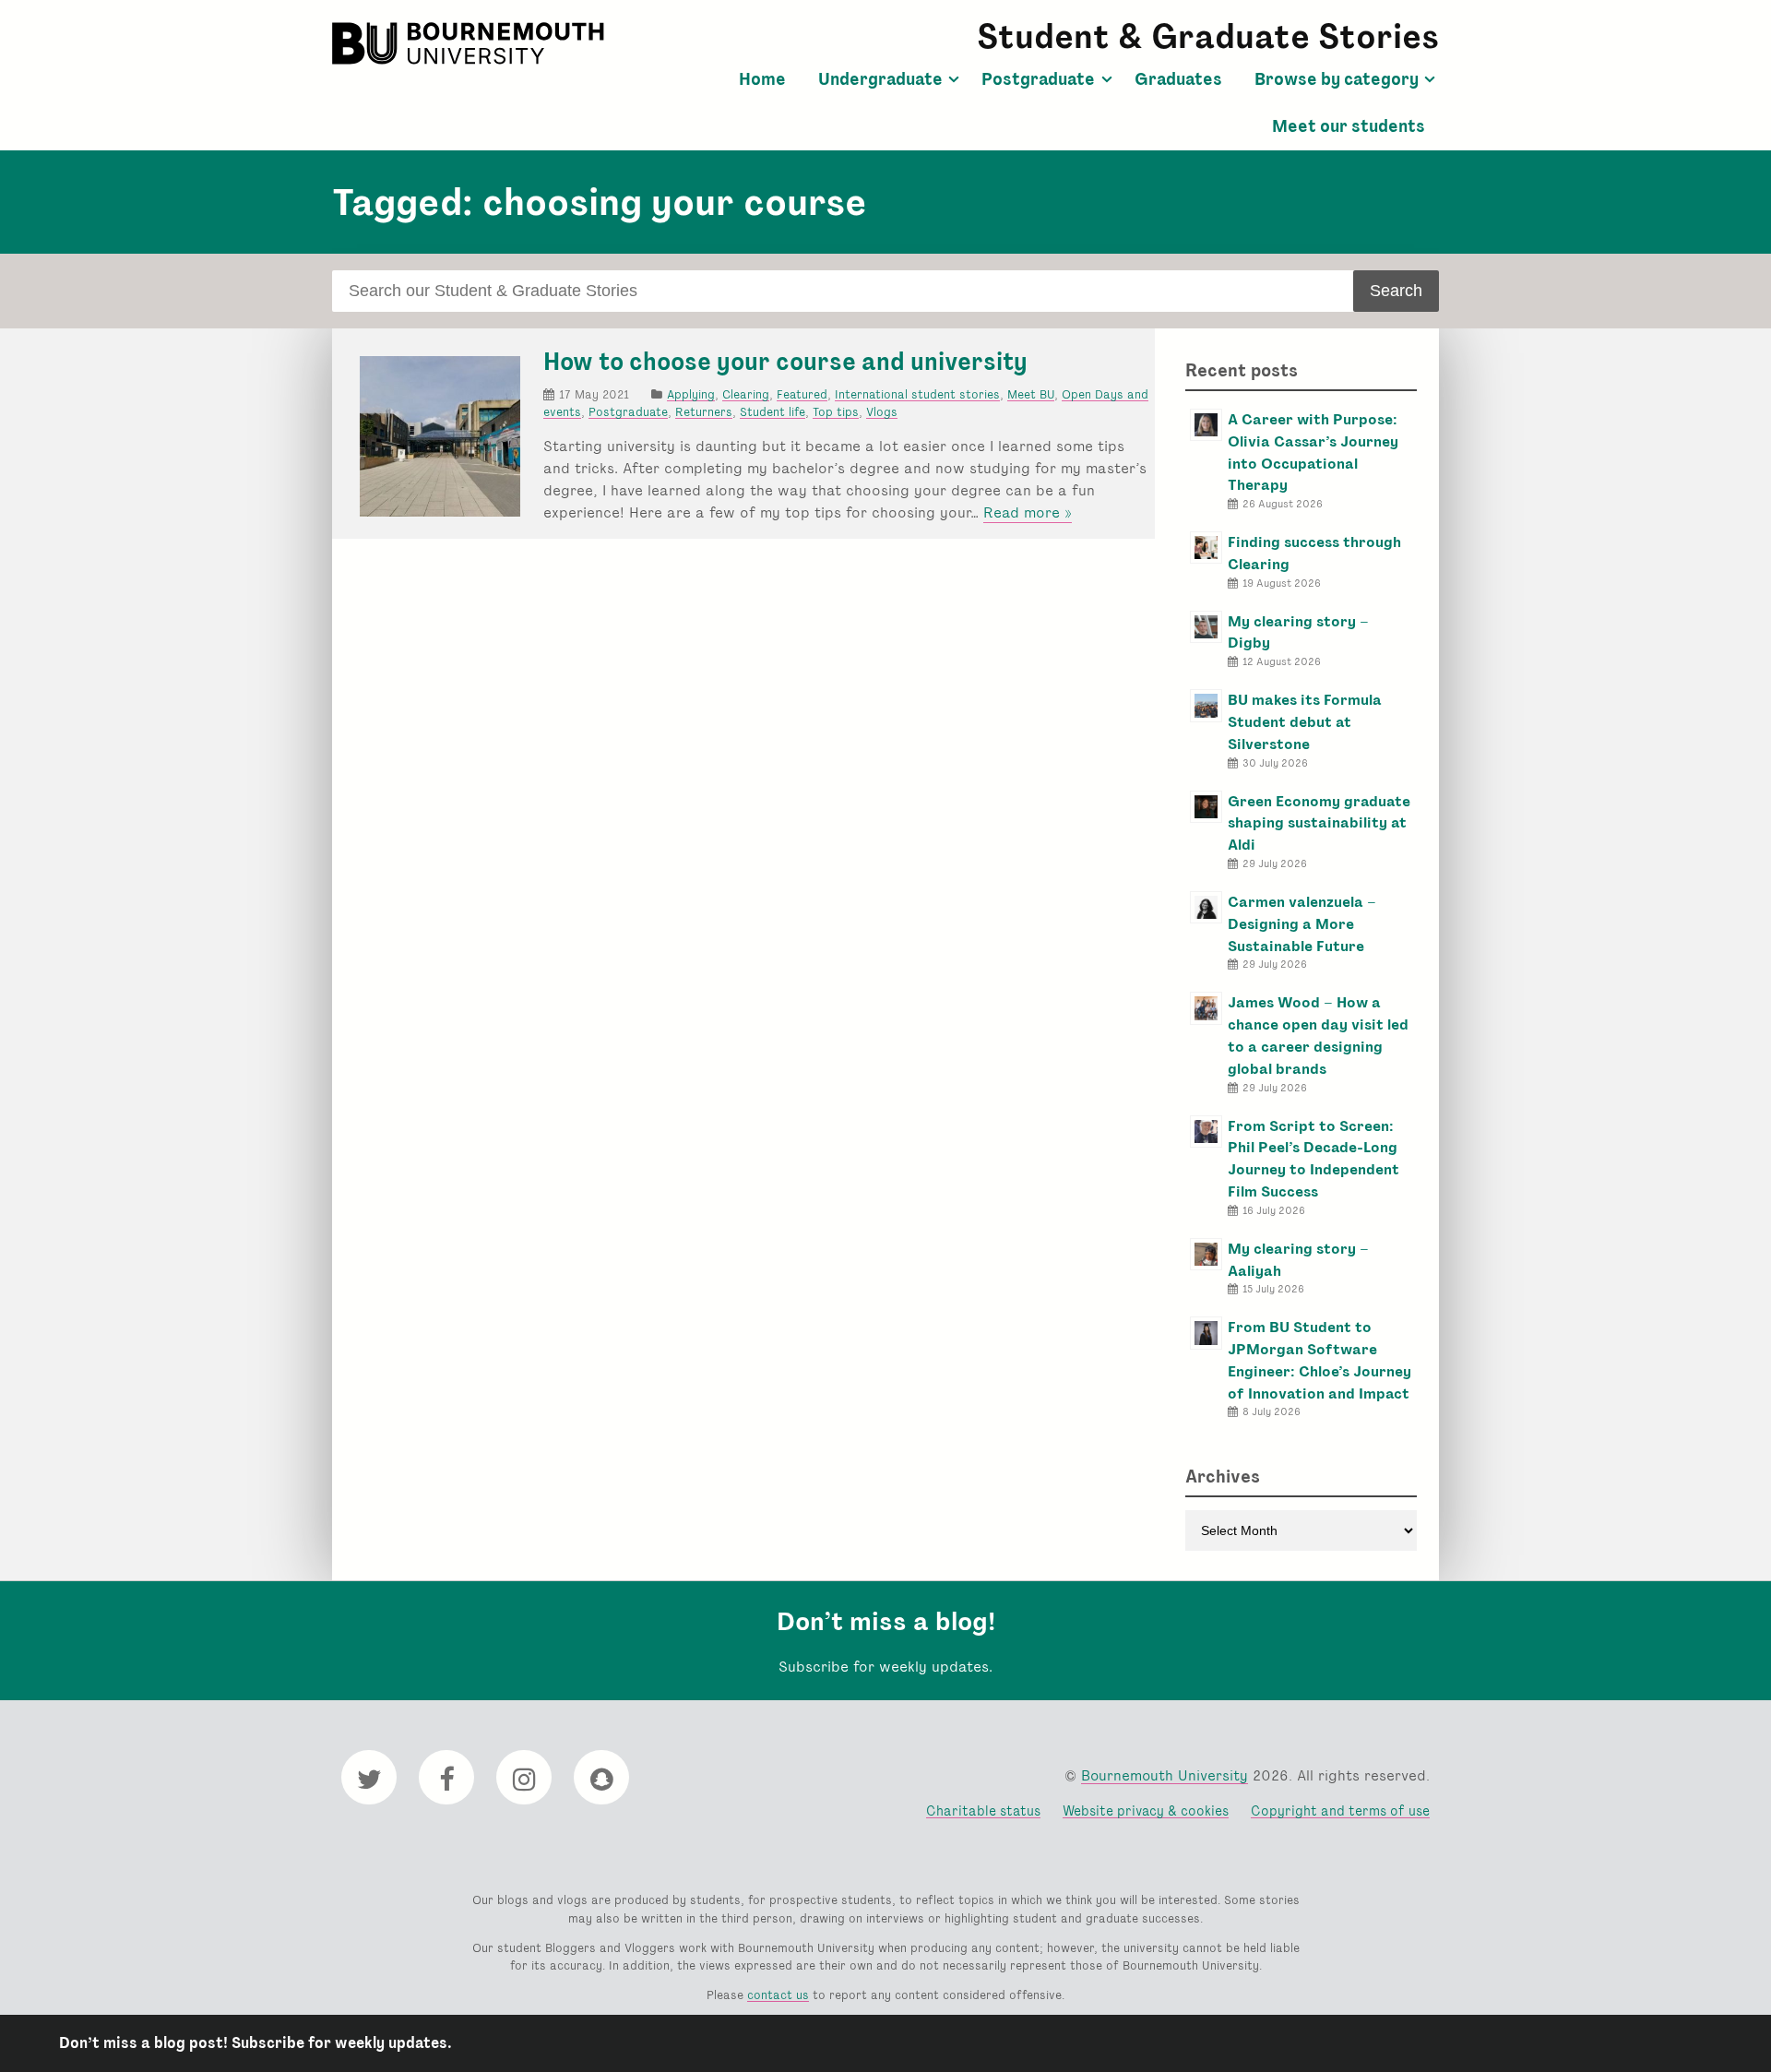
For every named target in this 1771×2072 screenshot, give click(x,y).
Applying (691, 394)
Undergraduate (880, 79)
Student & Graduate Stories (1208, 36)
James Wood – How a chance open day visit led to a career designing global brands (1318, 1035)
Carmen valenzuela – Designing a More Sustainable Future (1302, 924)
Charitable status (983, 1810)
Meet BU (1031, 394)
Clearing (746, 394)
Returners (704, 412)
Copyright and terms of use (1340, 1810)
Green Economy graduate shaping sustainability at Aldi (1319, 823)
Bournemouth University (470, 43)
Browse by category (1337, 79)
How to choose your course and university (785, 362)
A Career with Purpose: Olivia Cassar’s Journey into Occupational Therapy (1313, 452)
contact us (778, 1995)
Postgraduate (1038, 79)
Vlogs (882, 412)
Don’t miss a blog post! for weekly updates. (256, 2043)
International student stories (917, 394)
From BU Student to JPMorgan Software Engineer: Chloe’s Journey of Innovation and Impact (1319, 1360)
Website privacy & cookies (1146, 1810)
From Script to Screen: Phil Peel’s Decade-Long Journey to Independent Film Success (1313, 1159)
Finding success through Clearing (1314, 553)
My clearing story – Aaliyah (1298, 1260)
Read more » (1028, 513)
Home (762, 79)
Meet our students (1349, 126)
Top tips (836, 412)
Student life (773, 412)
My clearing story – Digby (1298, 632)
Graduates (1178, 79)
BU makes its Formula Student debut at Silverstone (1305, 722)
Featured (802, 394)
